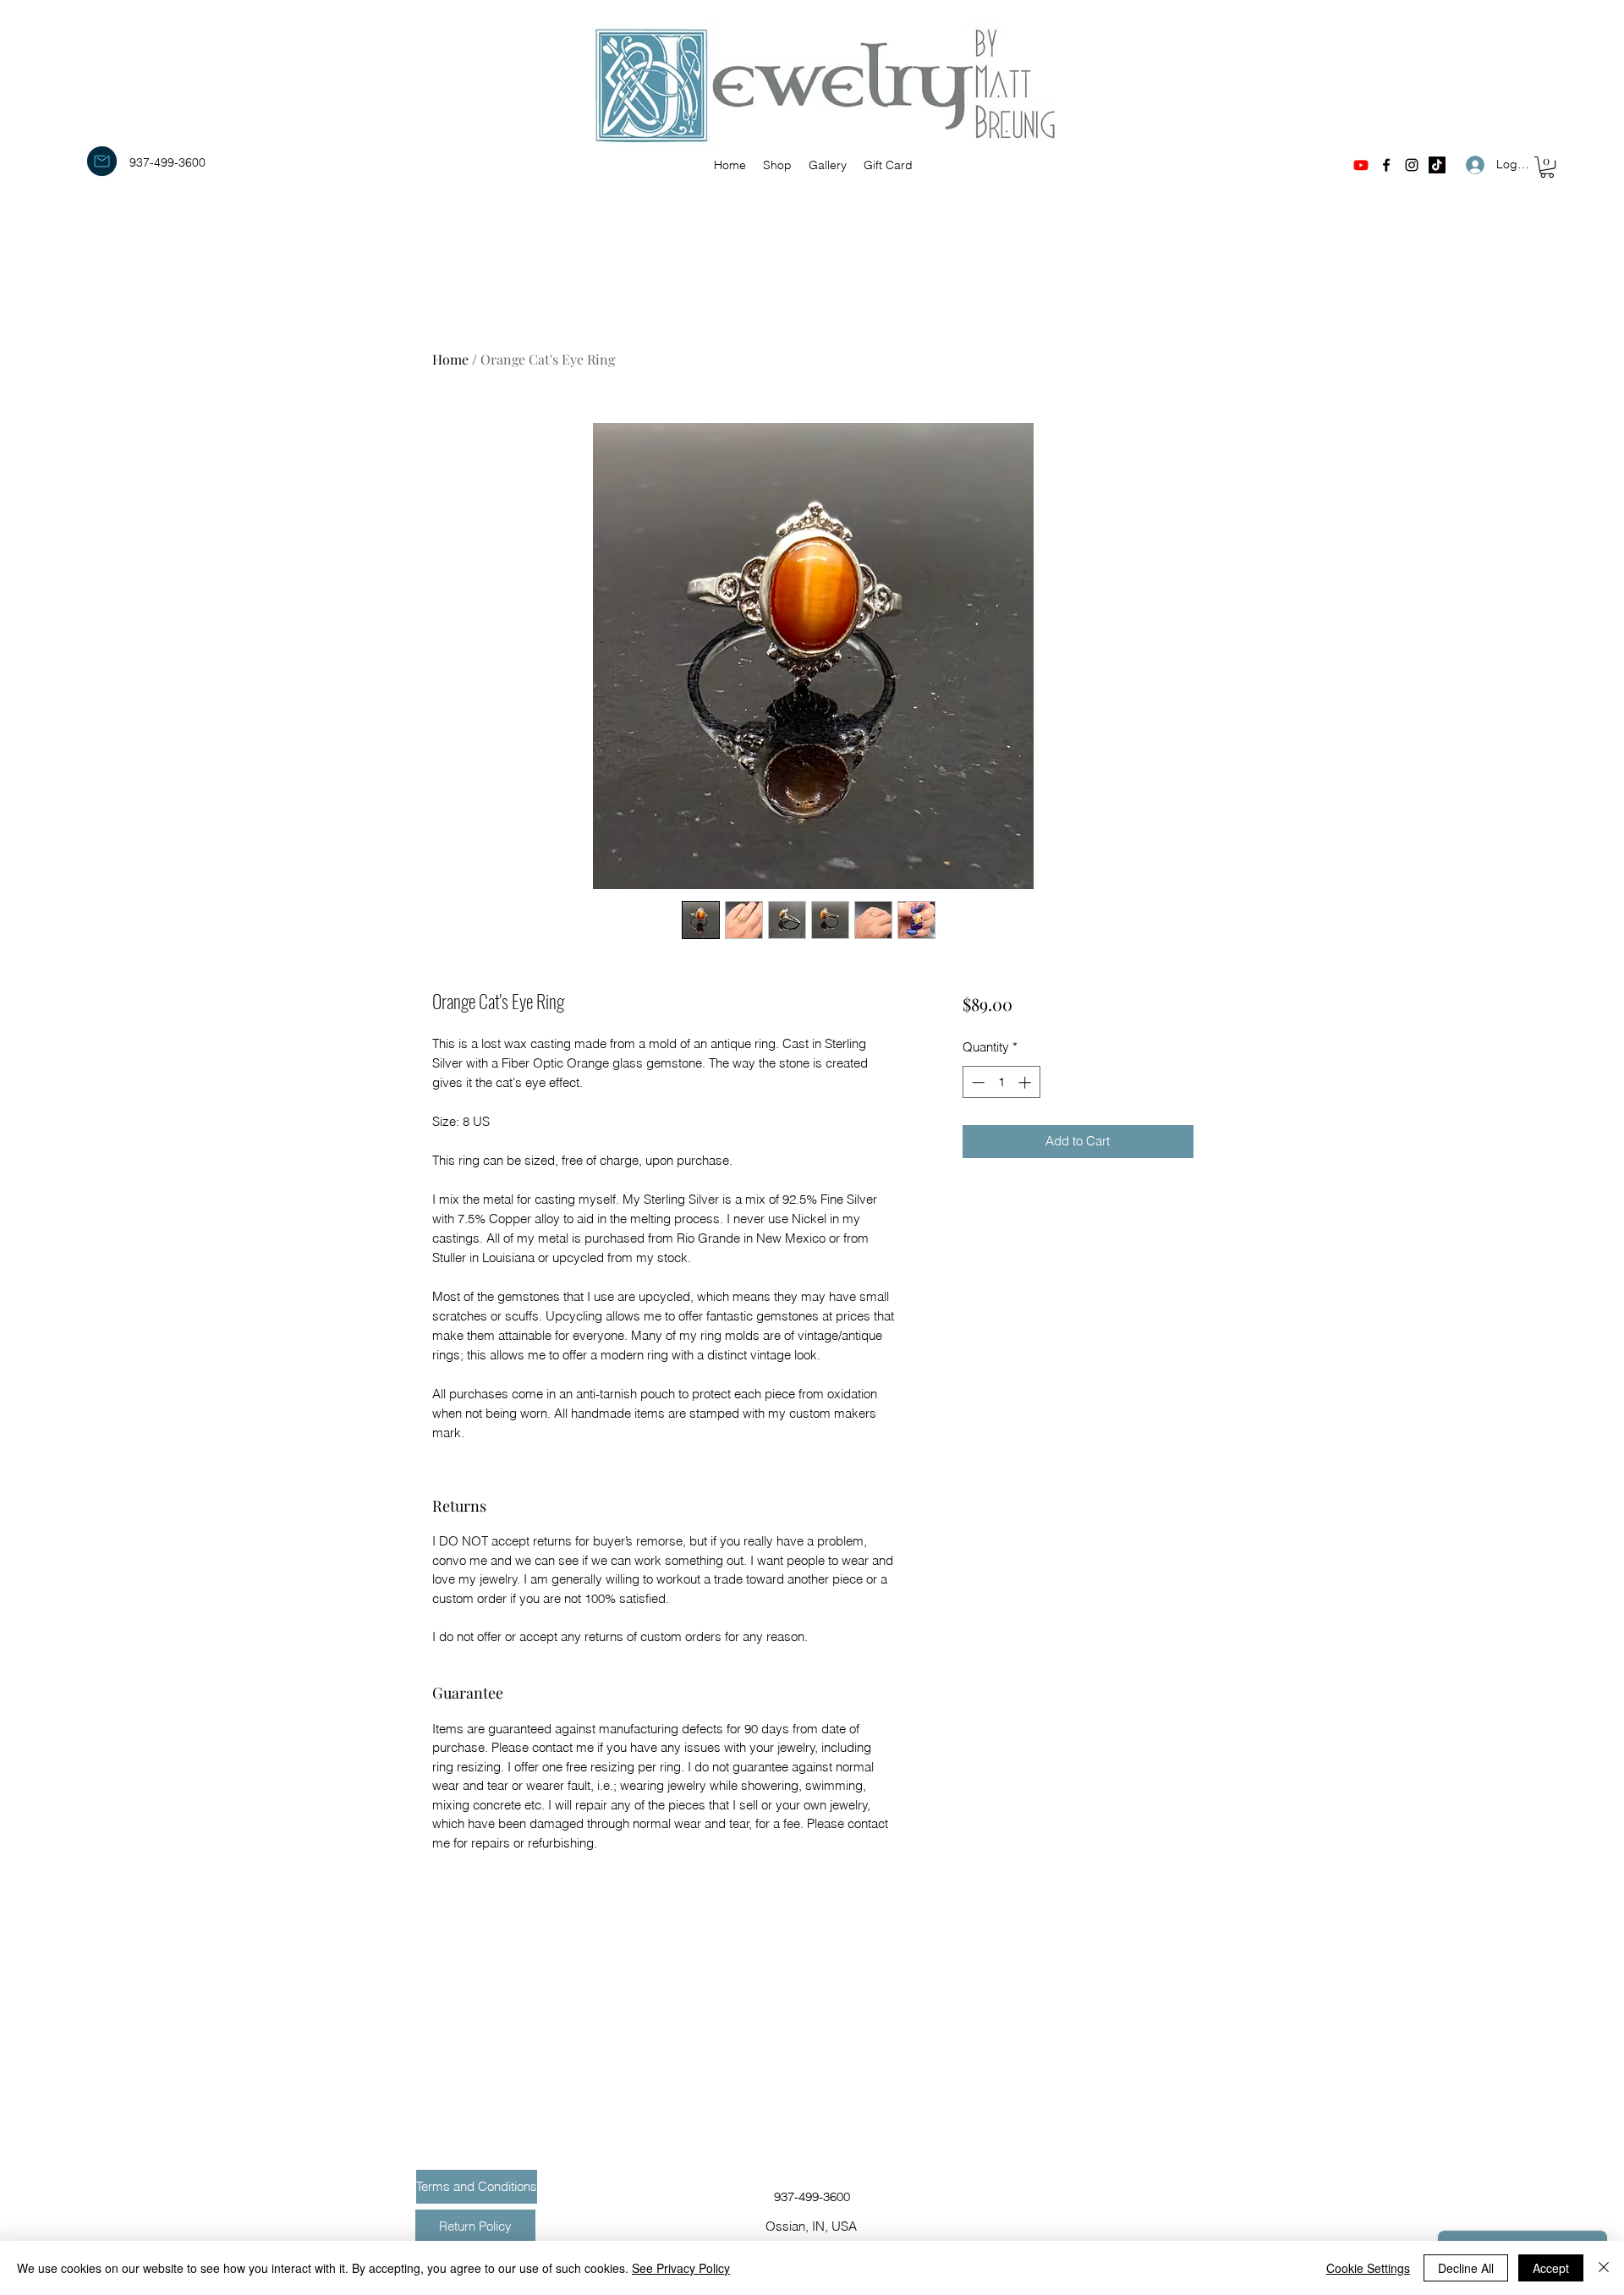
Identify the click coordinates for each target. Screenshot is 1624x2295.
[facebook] (1386, 165)
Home (450, 359)
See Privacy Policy (681, 2268)
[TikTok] (1437, 165)
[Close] (1604, 2268)
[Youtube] (1361, 165)
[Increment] (1026, 1082)
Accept (1551, 2268)
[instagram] (1412, 165)
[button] (1547, 167)
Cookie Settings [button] (1368, 2268)
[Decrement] (977, 1082)
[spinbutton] (1001, 1082)
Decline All (1466, 2268)
